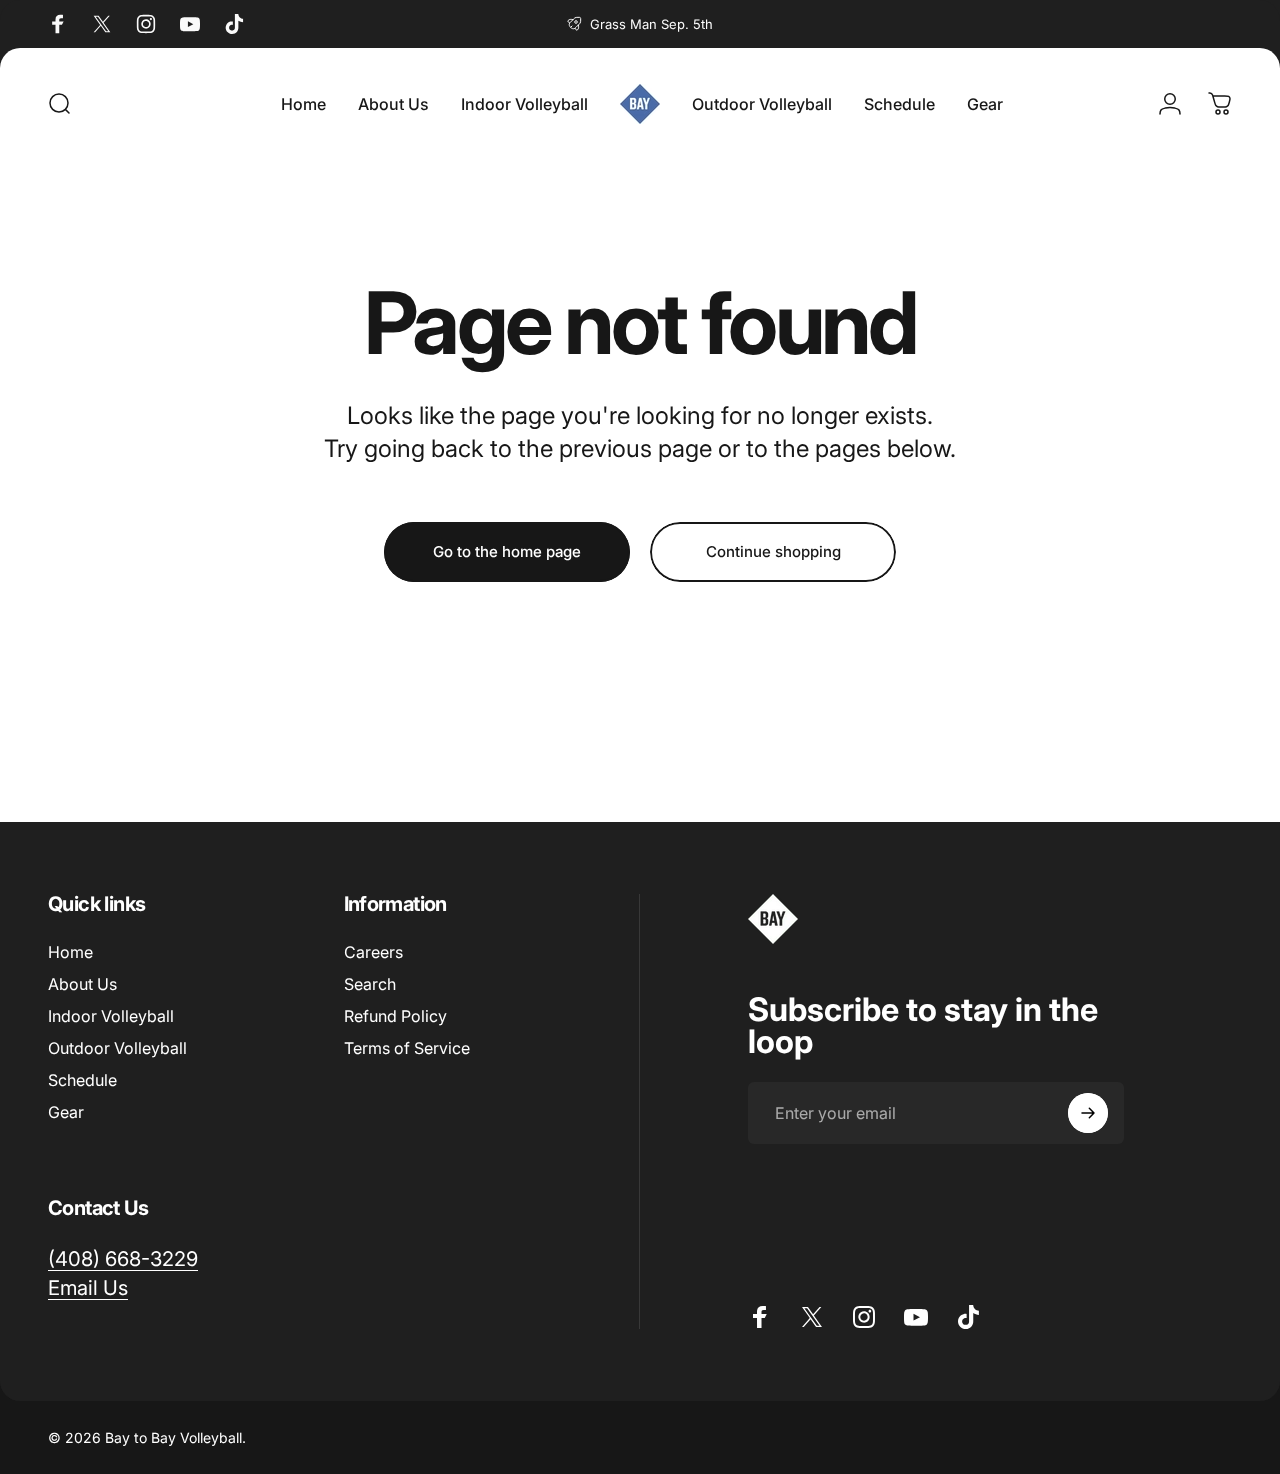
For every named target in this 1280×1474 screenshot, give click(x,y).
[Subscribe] (1088, 1113)
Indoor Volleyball (111, 1016)
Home (70, 952)
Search (370, 984)
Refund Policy (395, 1016)
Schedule (82, 1080)
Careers (373, 952)
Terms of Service (407, 1048)
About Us (82, 984)
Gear (66, 1112)
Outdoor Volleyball (117, 1048)
